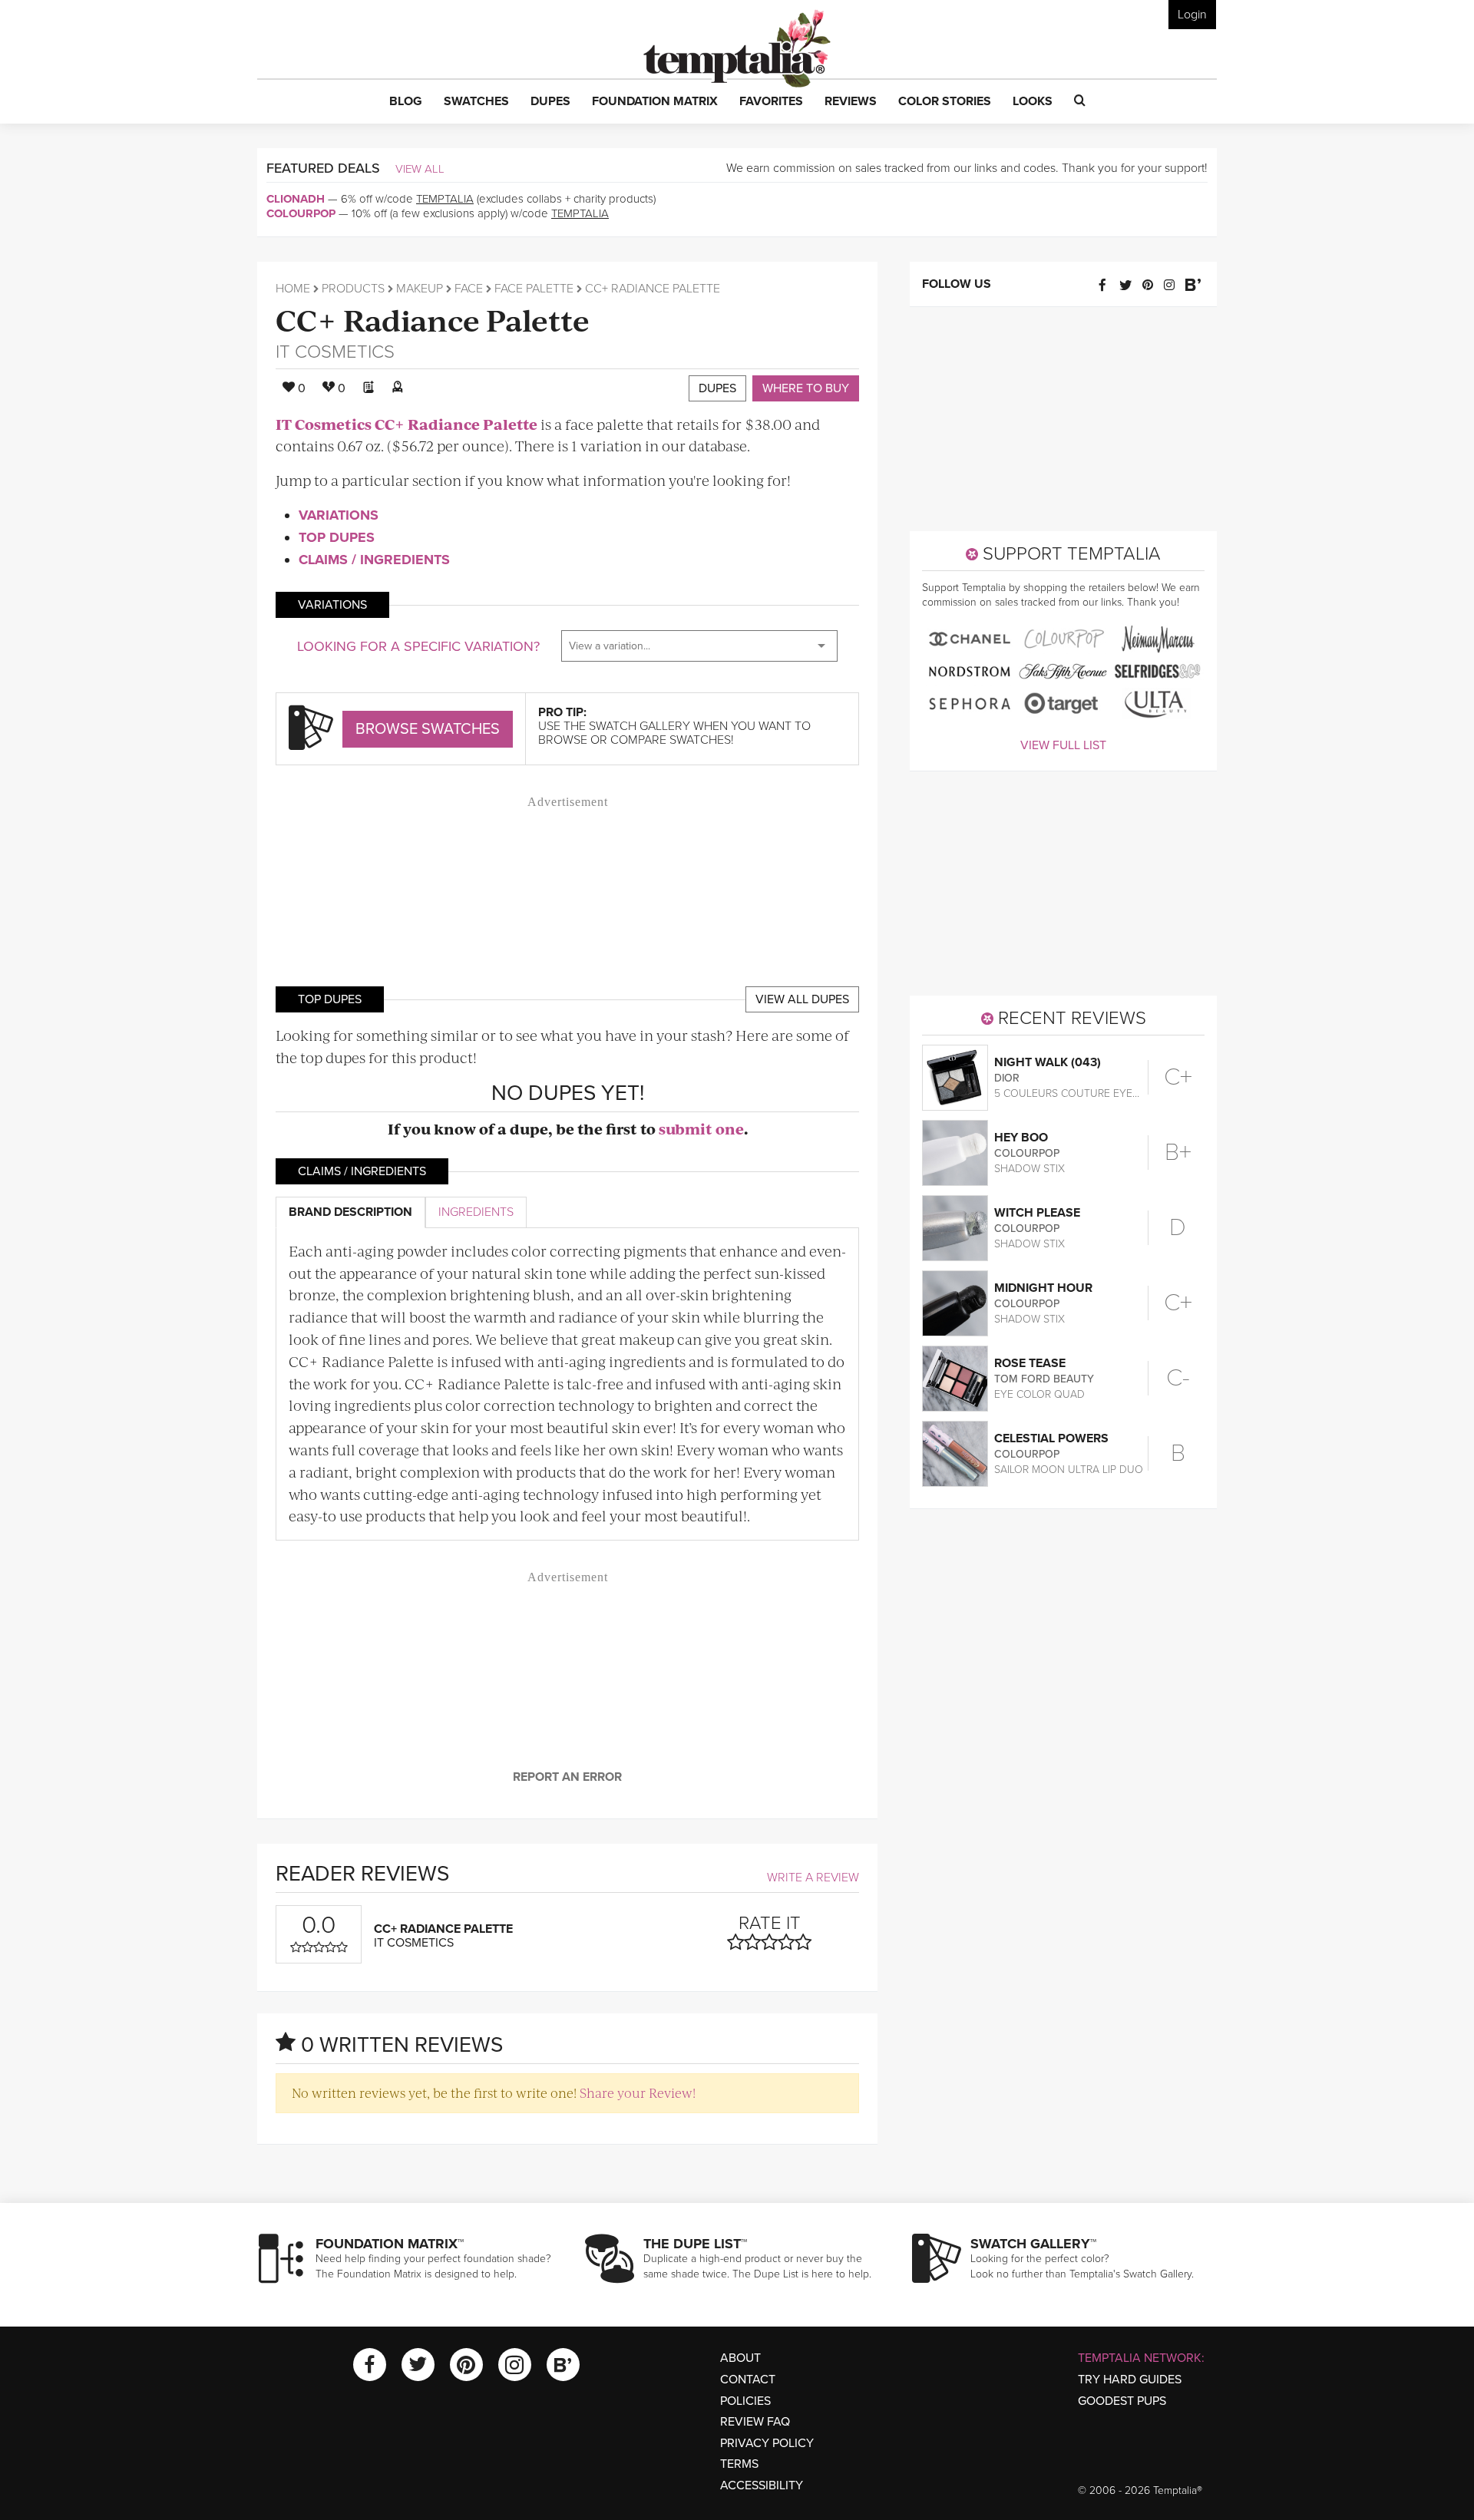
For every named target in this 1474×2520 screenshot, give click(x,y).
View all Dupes (802, 999)
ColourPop (301, 213)
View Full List (1063, 745)
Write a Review (813, 1878)
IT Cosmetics (335, 352)
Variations (339, 515)
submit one (701, 1129)
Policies (745, 2401)
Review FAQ (755, 2422)
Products (353, 289)
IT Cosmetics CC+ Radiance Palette (407, 424)
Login (1192, 15)
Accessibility (762, 2485)
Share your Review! (638, 2092)
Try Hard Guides (1130, 2380)
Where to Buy (806, 388)
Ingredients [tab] (476, 1212)
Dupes (717, 388)
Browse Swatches (428, 729)
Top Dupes (337, 537)
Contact (748, 2380)
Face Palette (534, 289)
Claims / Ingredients (374, 560)
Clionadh (296, 199)
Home (293, 289)
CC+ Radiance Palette (433, 319)
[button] (406, 102)
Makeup (420, 289)
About (740, 2358)
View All (420, 169)
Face (469, 289)
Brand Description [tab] (350, 1212)
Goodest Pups (1122, 2401)
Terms (739, 2464)
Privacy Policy (767, 2443)
